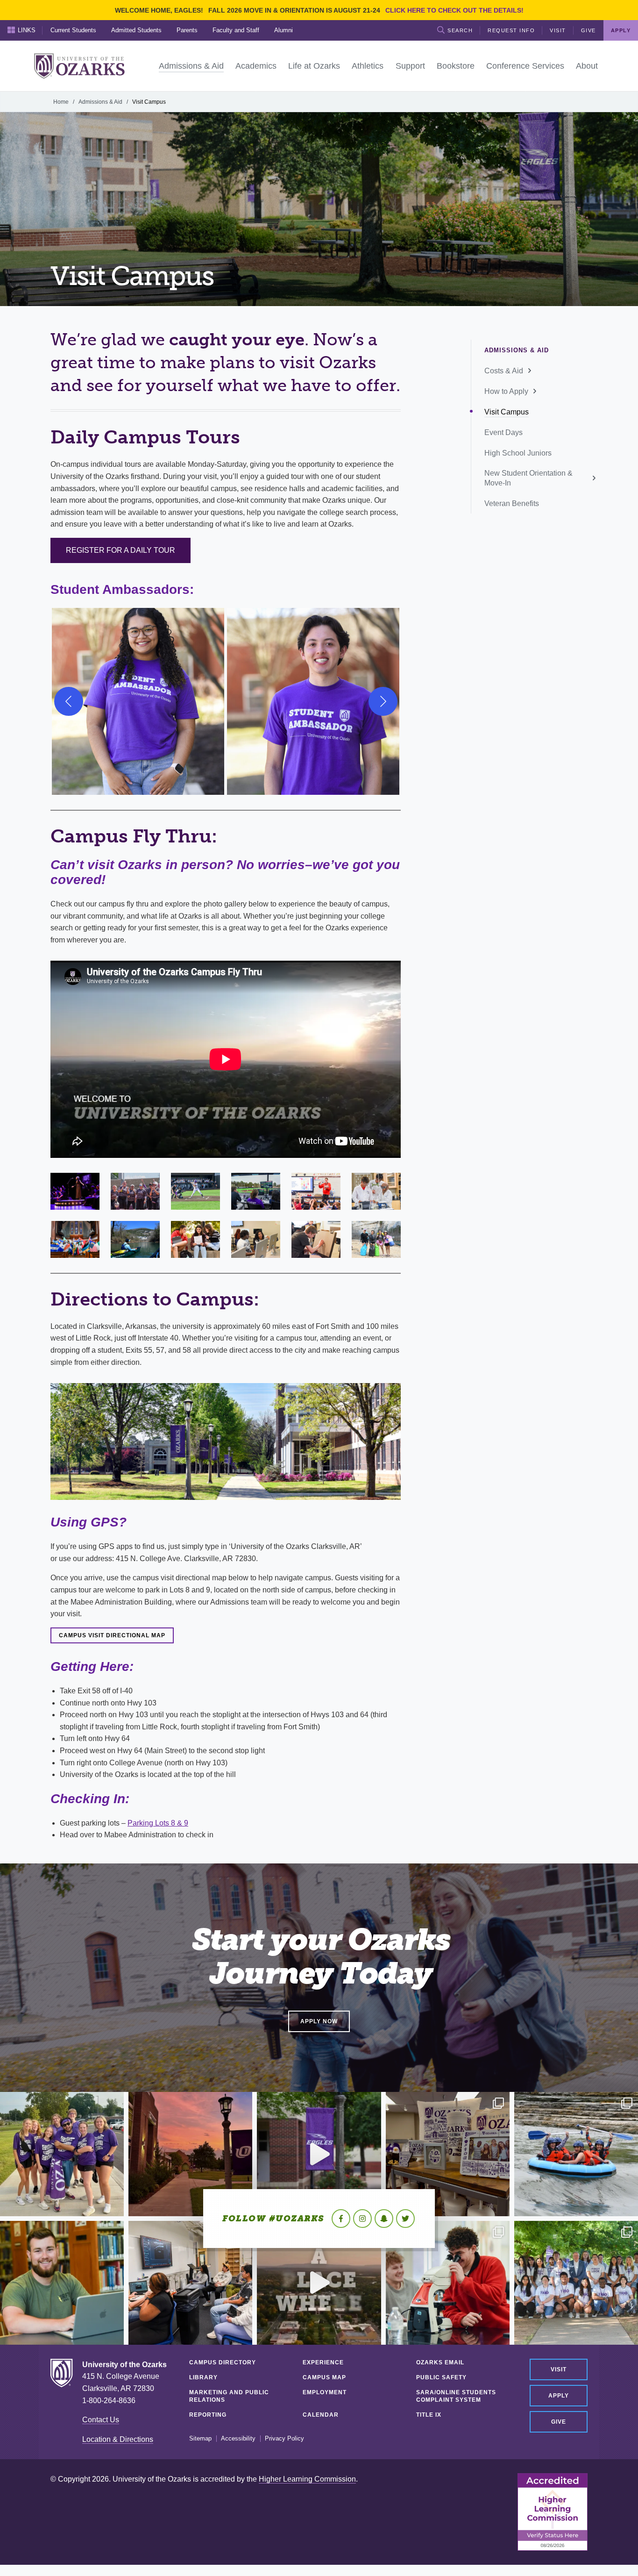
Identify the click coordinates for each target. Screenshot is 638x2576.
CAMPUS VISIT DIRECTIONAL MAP (112, 1635)
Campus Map (324, 2377)
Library (203, 2377)
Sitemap (200, 2439)
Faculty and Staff (236, 30)
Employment (325, 2392)
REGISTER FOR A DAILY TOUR (121, 550)
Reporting (208, 2415)
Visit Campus (507, 412)
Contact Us (101, 2420)
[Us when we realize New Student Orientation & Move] (576, 2154)
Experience (323, 2362)
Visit (558, 30)
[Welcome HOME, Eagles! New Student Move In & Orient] (62, 2154)
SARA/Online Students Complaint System (456, 2396)
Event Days (503, 432)
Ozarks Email (440, 2362)
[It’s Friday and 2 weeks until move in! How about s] (62, 2283)
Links (27, 30)
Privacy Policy (284, 2439)
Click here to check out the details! (454, 10)
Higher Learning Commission (307, 2479)
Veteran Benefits (512, 503)
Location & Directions (118, 2439)
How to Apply (506, 391)
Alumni (284, 30)
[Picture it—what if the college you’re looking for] (319, 2283)
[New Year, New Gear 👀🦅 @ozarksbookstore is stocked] (448, 2154)
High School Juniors (518, 453)
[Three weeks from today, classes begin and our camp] (190, 2283)
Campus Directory (223, 2362)
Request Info (511, 30)
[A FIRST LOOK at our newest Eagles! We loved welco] (576, 2283)
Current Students (73, 30)
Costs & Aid (504, 371)
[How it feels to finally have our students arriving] (319, 2154)
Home (61, 102)
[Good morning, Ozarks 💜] (190, 2154)
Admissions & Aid (100, 102)
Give (588, 30)
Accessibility (238, 2439)
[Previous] (69, 701)
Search (460, 30)
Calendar (321, 2415)
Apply (559, 2396)
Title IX (429, 2415)
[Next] (383, 701)
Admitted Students (136, 30)
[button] (138, 701)
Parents (187, 30)
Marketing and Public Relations (229, 2396)
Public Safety (441, 2377)
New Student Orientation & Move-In (528, 478)
